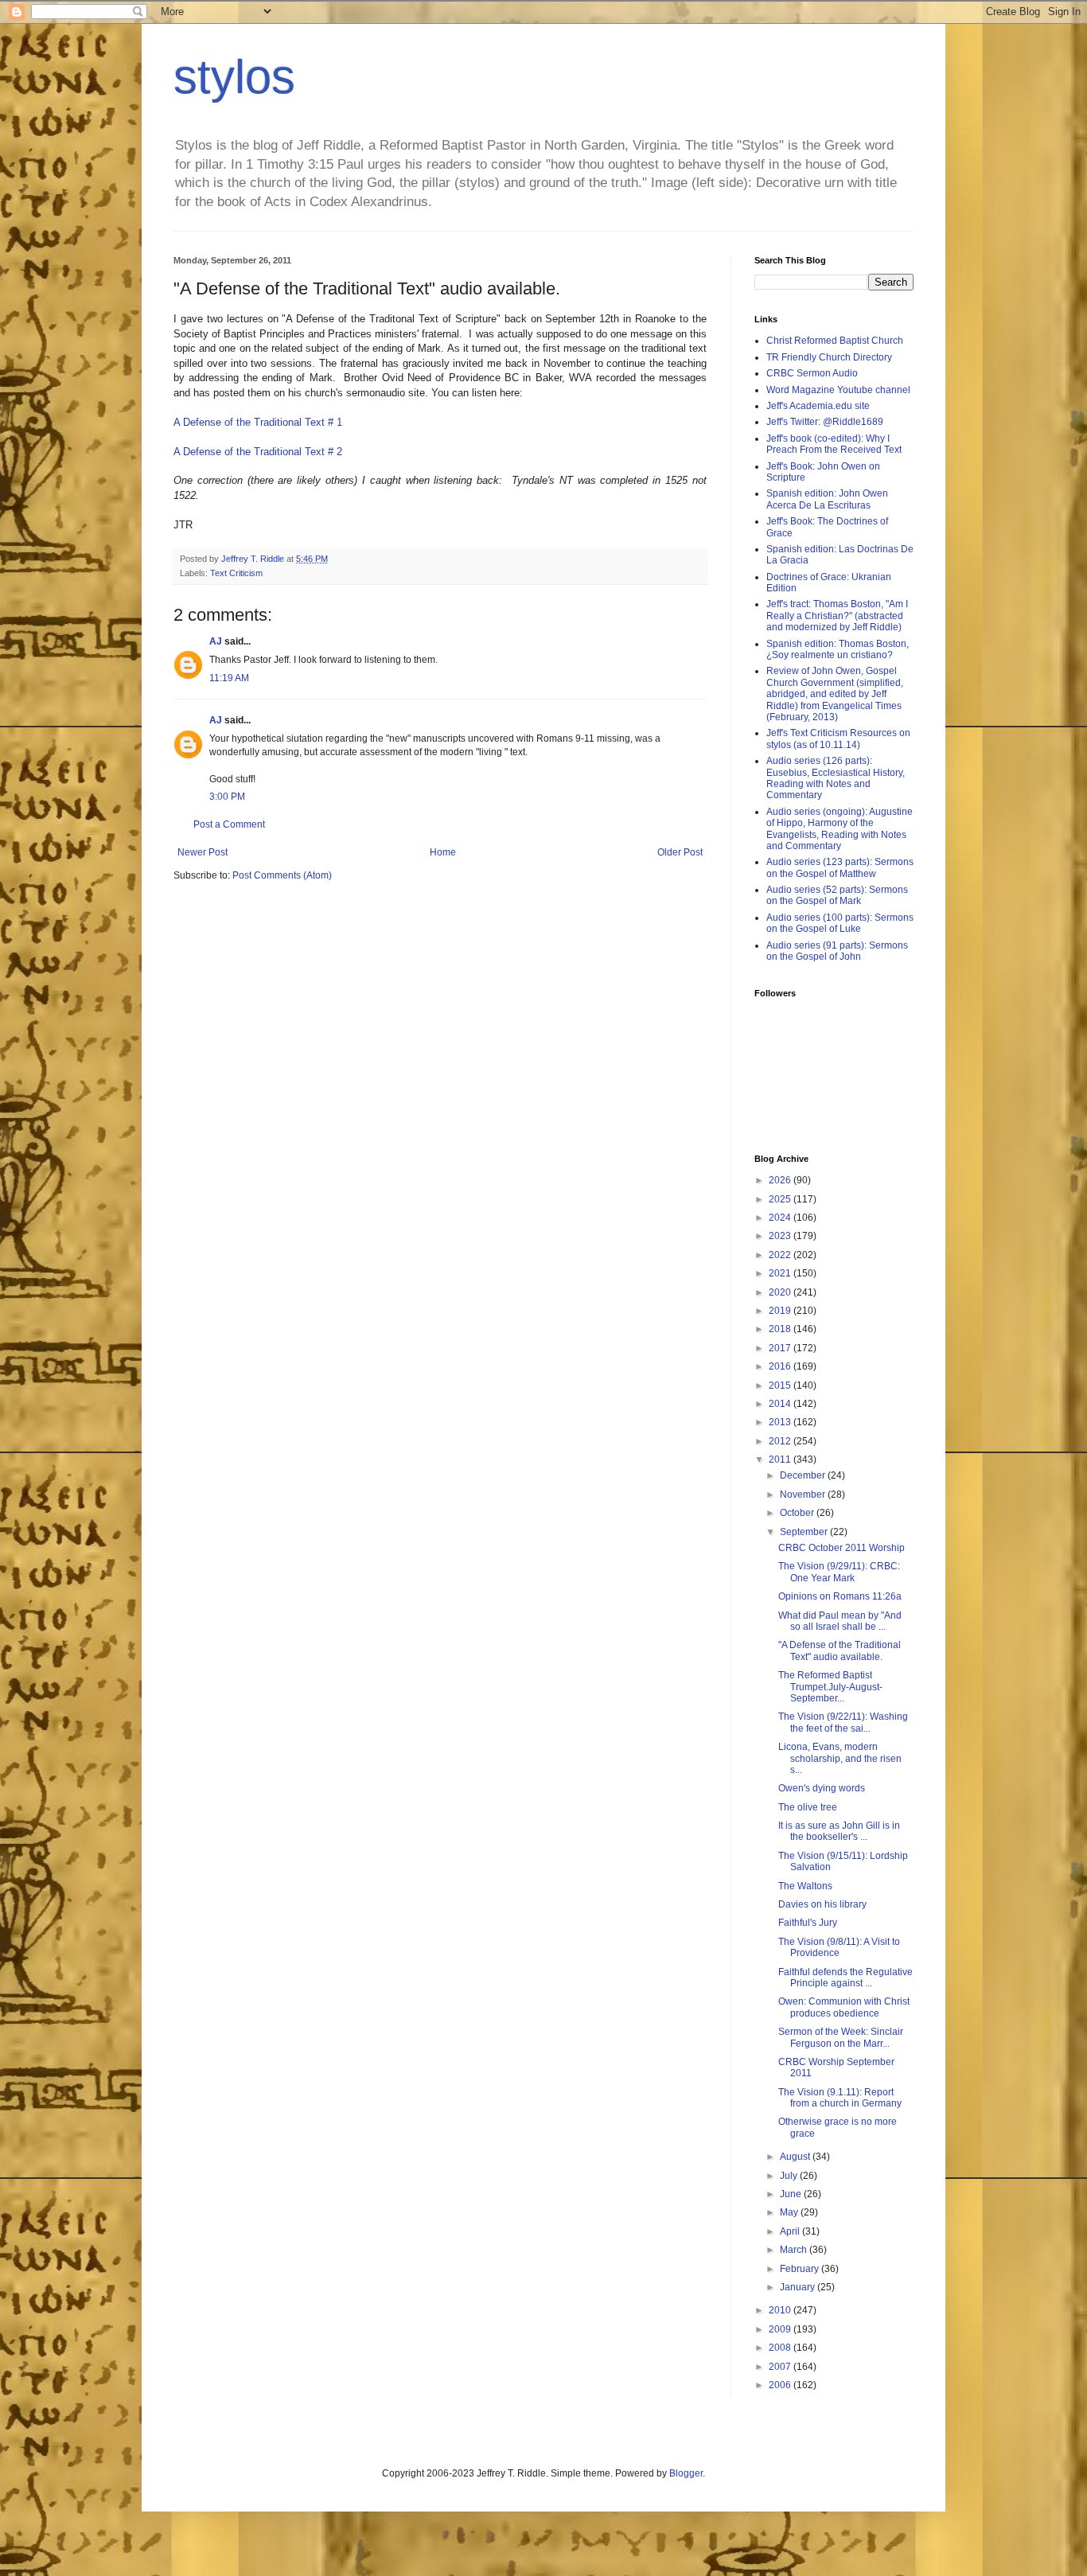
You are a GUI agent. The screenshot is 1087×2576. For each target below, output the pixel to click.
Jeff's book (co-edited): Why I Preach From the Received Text (834, 444)
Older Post (680, 852)
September (805, 1532)
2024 (781, 1218)
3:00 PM (227, 797)
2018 (781, 1329)
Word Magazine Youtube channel (838, 390)
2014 (781, 1404)
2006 (781, 2385)
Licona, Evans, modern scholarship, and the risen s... (840, 1758)
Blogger (686, 2473)
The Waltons (805, 1886)
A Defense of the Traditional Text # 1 (258, 422)
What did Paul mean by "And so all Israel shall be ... (840, 1621)
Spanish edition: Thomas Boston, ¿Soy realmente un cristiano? (838, 649)
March (795, 2250)
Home (443, 852)
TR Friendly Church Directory (829, 357)
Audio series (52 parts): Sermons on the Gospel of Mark (837, 895)
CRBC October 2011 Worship (842, 1548)
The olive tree (808, 1807)
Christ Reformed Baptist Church (835, 341)
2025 (781, 1199)
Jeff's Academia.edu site (818, 406)
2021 (781, 1273)
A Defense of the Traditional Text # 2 (258, 452)
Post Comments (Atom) (282, 875)
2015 (781, 1385)
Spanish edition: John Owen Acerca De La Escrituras (827, 499)
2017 (781, 1348)
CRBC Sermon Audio (812, 373)
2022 (781, 1255)
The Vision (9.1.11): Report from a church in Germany (840, 2098)
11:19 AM (229, 678)
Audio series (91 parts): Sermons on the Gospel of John (837, 951)
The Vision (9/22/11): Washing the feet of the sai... (843, 1722)
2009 (781, 2329)
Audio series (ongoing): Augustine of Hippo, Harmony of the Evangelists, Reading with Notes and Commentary (840, 829)
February (801, 2269)
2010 (781, 2310)
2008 (781, 2348)
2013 (781, 1422)
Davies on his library (822, 1904)
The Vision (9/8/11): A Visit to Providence (839, 1947)
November (804, 1495)
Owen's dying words (822, 1788)
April (791, 2231)
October (798, 1513)
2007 (781, 2367)
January (799, 2287)
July (790, 2176)
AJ (216, 641)
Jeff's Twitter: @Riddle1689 (825, 422)
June (792, 2194)
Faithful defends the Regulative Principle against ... (845, 1978)
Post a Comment (229, 824)
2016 (781, 1366)
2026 (781, 1180)
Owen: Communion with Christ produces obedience (844, 2007)
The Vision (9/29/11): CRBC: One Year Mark (839, 1572)
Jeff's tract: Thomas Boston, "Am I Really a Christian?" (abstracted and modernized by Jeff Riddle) (837, 616)
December (804, 1475)
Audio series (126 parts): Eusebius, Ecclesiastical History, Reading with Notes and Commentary (836, 778)
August (796, 2157)
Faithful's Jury (808, 1923)
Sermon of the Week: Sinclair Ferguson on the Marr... (841, 2037)
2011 (781, 1459)
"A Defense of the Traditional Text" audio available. (840, 1650)
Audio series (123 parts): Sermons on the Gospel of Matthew (840, 867)
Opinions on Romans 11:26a (840, 1596)
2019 (781, 1311)
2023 (781, 1236)
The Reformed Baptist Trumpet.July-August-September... (830, 1687)
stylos (234, 77)
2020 (781, 1292)
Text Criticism (236, 573)
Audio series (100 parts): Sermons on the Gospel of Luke (840, 923)
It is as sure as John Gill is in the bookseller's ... (839, 1831)
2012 (781, 1441)
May (790, 2212)
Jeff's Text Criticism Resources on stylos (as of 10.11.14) (838, 739)
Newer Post (203, 852)
